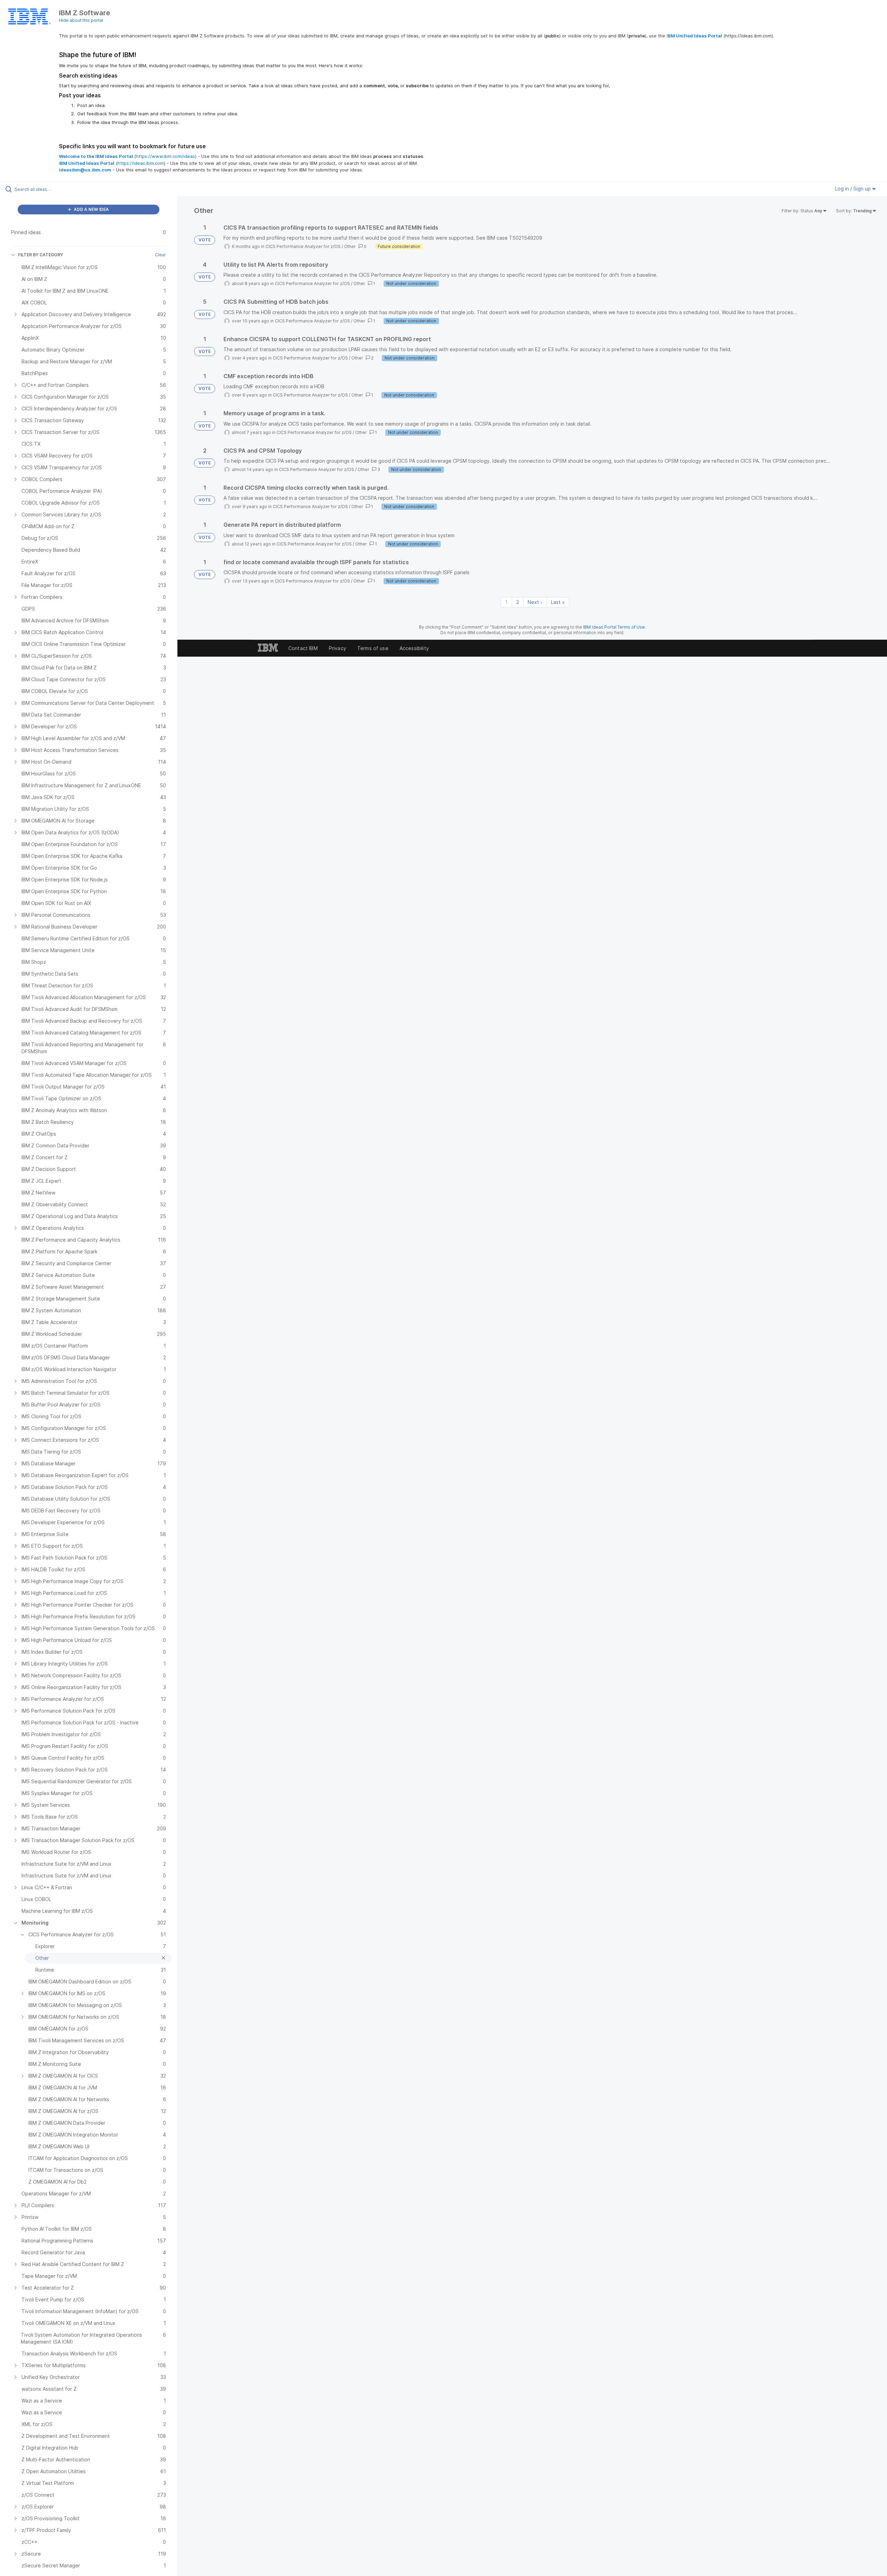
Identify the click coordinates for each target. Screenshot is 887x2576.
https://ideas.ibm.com (141, 163)
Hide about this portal (81, 20)
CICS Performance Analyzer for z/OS (303, 246)
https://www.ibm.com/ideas (165, 156)
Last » (558, 602)
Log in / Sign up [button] (854, 189)
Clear (160, 255)
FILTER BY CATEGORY (41, 255)
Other (350, 246)
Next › (535, 602)
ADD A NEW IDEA (91, 209)
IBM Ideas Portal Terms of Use (614, 627)
